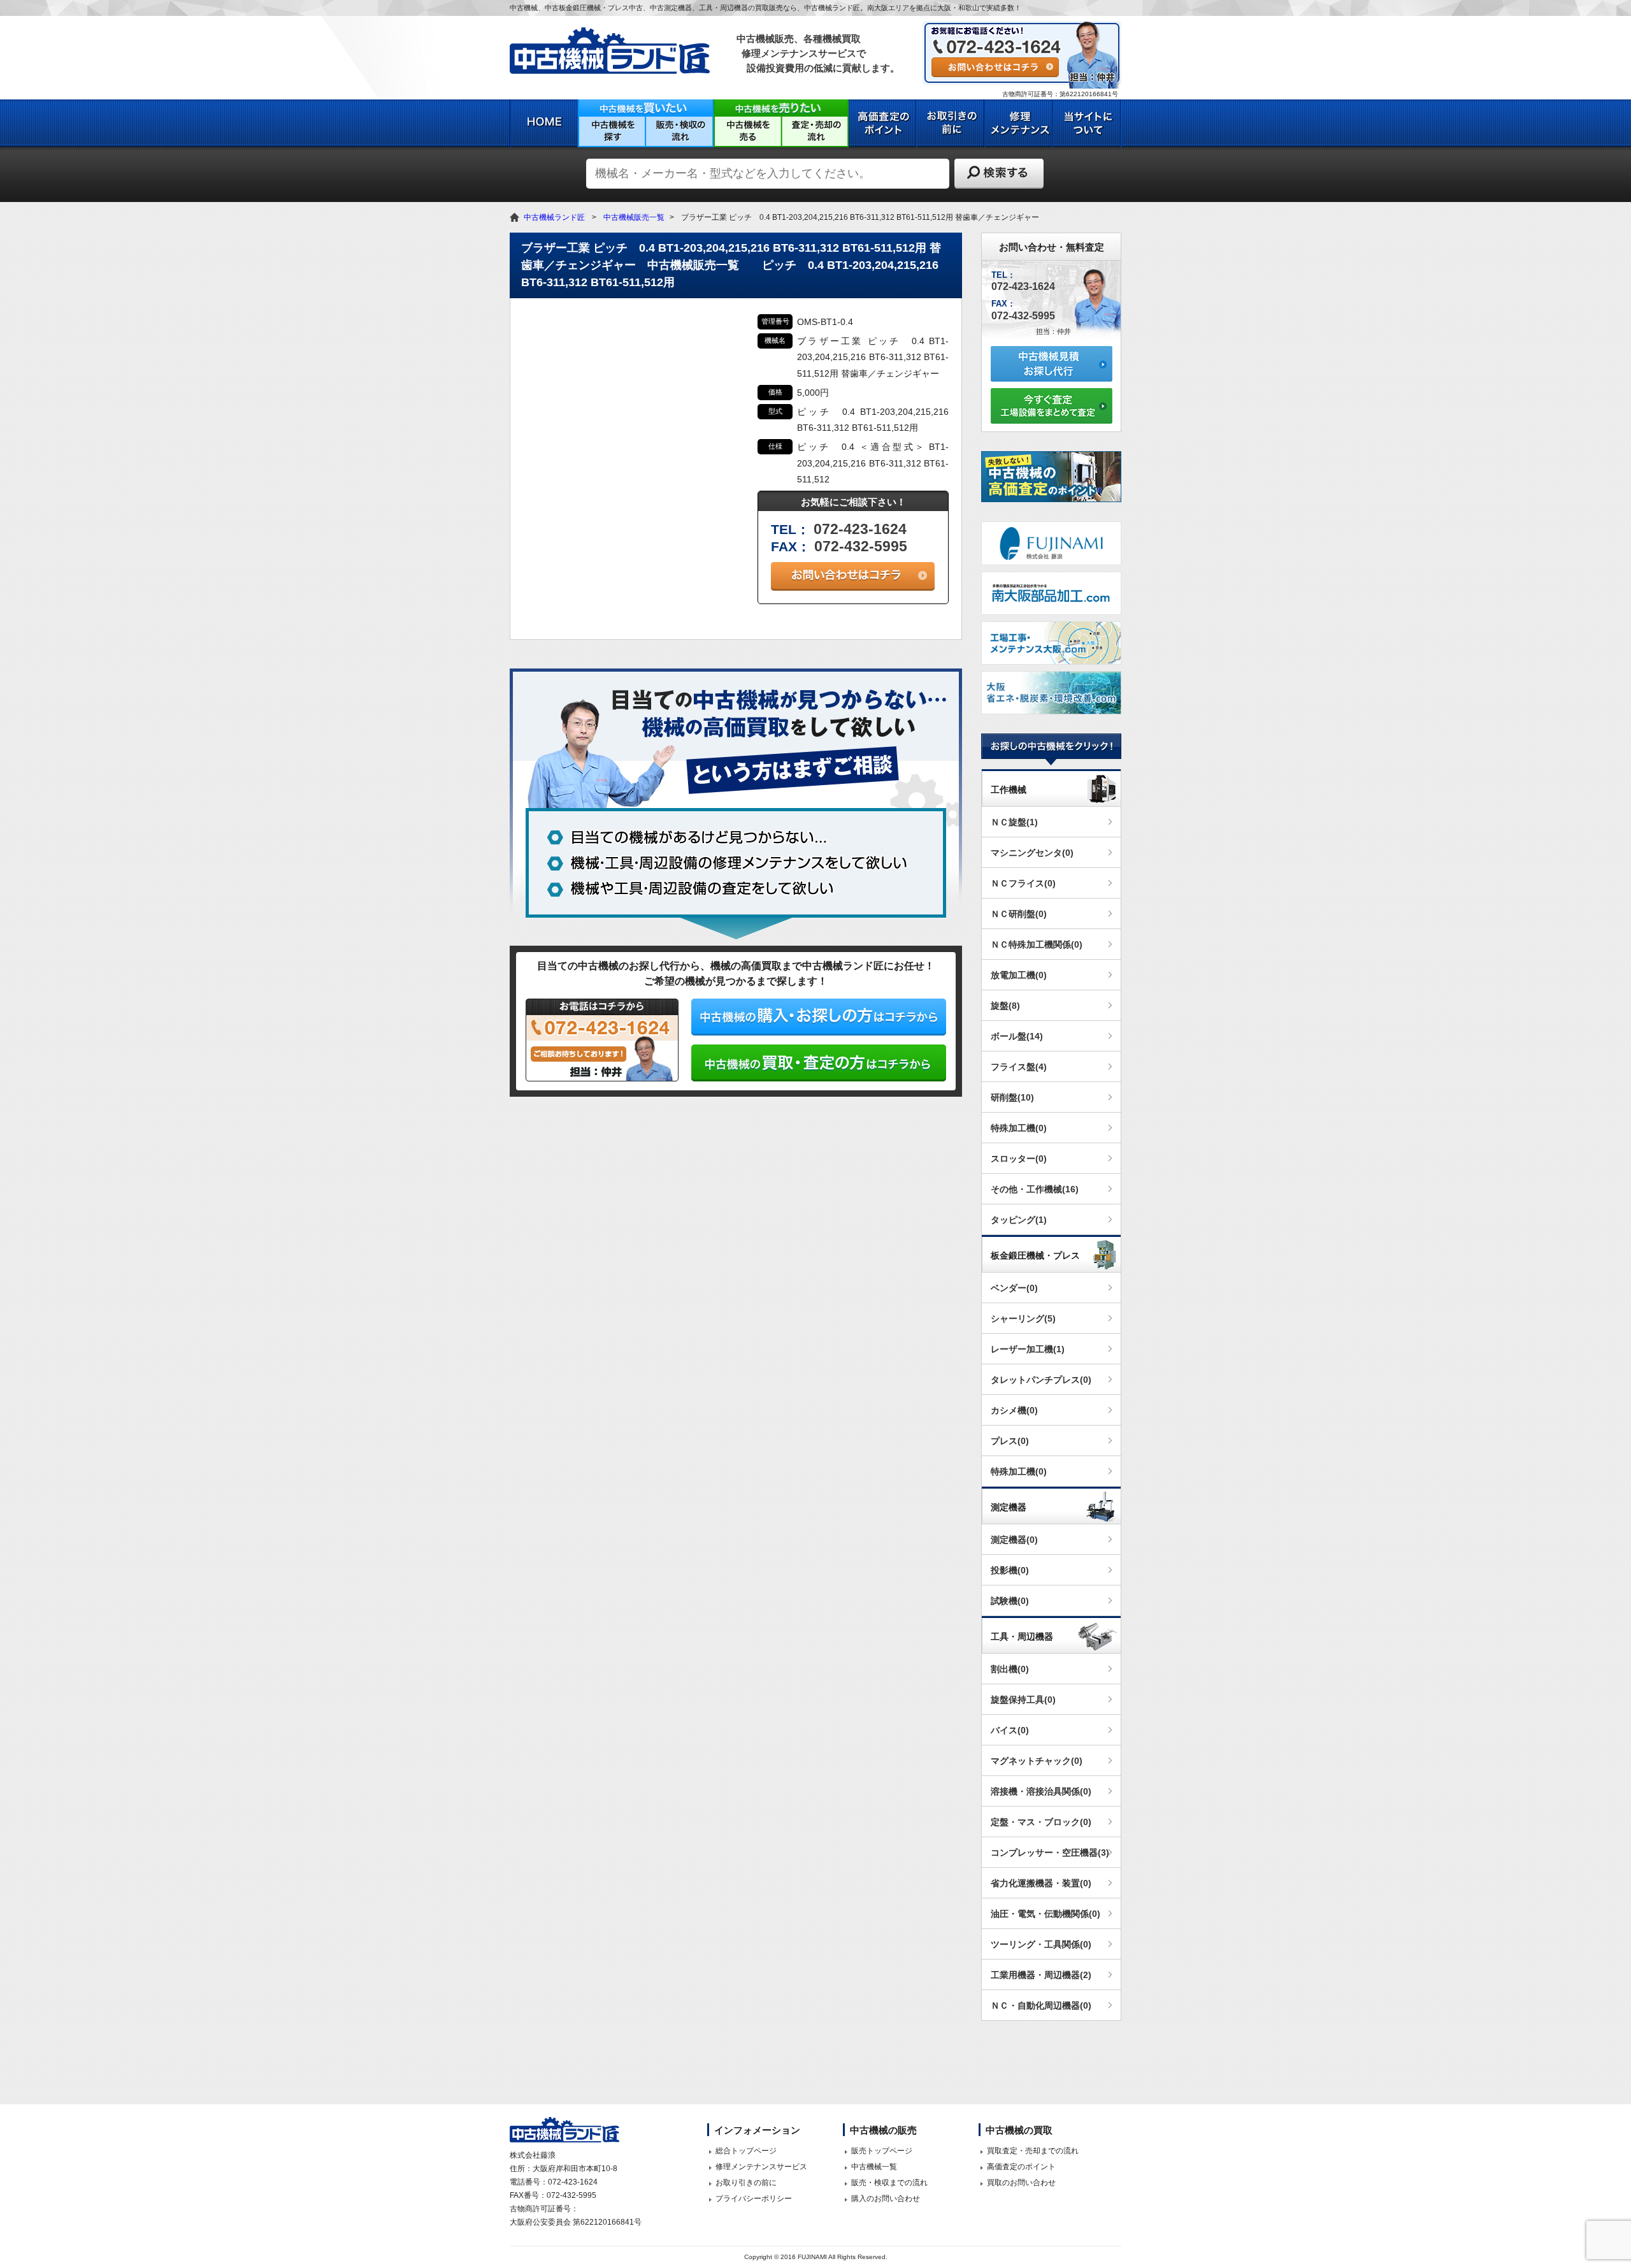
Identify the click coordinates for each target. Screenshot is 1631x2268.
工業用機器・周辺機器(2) (1041, 1975)
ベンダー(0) (1014, 1288)
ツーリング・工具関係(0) (1041, 1944)
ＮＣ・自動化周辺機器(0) (1041, 2005)
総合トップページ (746, 2151)
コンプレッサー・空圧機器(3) (1050, 1853)
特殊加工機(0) (1019, 1128)
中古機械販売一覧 (634, 217)
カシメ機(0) (1014, 1410)
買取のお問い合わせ (1021, 2183)
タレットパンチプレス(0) (1041, 1380)
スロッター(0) (1019, 1159)
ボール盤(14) (1017, 1036)
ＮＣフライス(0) (1023, 883)
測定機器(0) (1014, 1540)
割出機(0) (1010, 1669)
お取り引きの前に (746, 2183)
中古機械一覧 (874, 2167)
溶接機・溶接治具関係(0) (1041, 1791)
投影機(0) (1010, 1570)
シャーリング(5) (1023, 1318)
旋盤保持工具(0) (1023, 1700)
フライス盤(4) (1019, 1067)
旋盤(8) (1005, 1006)
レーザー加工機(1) (1028, 1349)
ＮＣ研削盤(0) (1019, 914)
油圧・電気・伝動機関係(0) (1045, 1914)
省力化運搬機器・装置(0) (1041, 1883)
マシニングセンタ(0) (1032, 853)
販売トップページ (882, 2151)
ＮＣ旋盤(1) (1014, 822)
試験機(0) (1010, 1601)
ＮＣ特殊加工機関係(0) (1037, 944)
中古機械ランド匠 (554, 217)
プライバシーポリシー (754, 2199)
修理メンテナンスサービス (761, 2167)
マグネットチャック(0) (1037, 1761)
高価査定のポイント (1021, 2167)
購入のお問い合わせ (886, 2199)
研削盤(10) (1012, 1097)
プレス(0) (1010, 1441)
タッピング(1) (1019, 1220)
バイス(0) (1010, 1730)
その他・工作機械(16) (1035, 1189)
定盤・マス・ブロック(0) (1041, 1822)
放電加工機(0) (1019, 975)
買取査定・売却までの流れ (1033, 2151)
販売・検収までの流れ (889, 2183)
